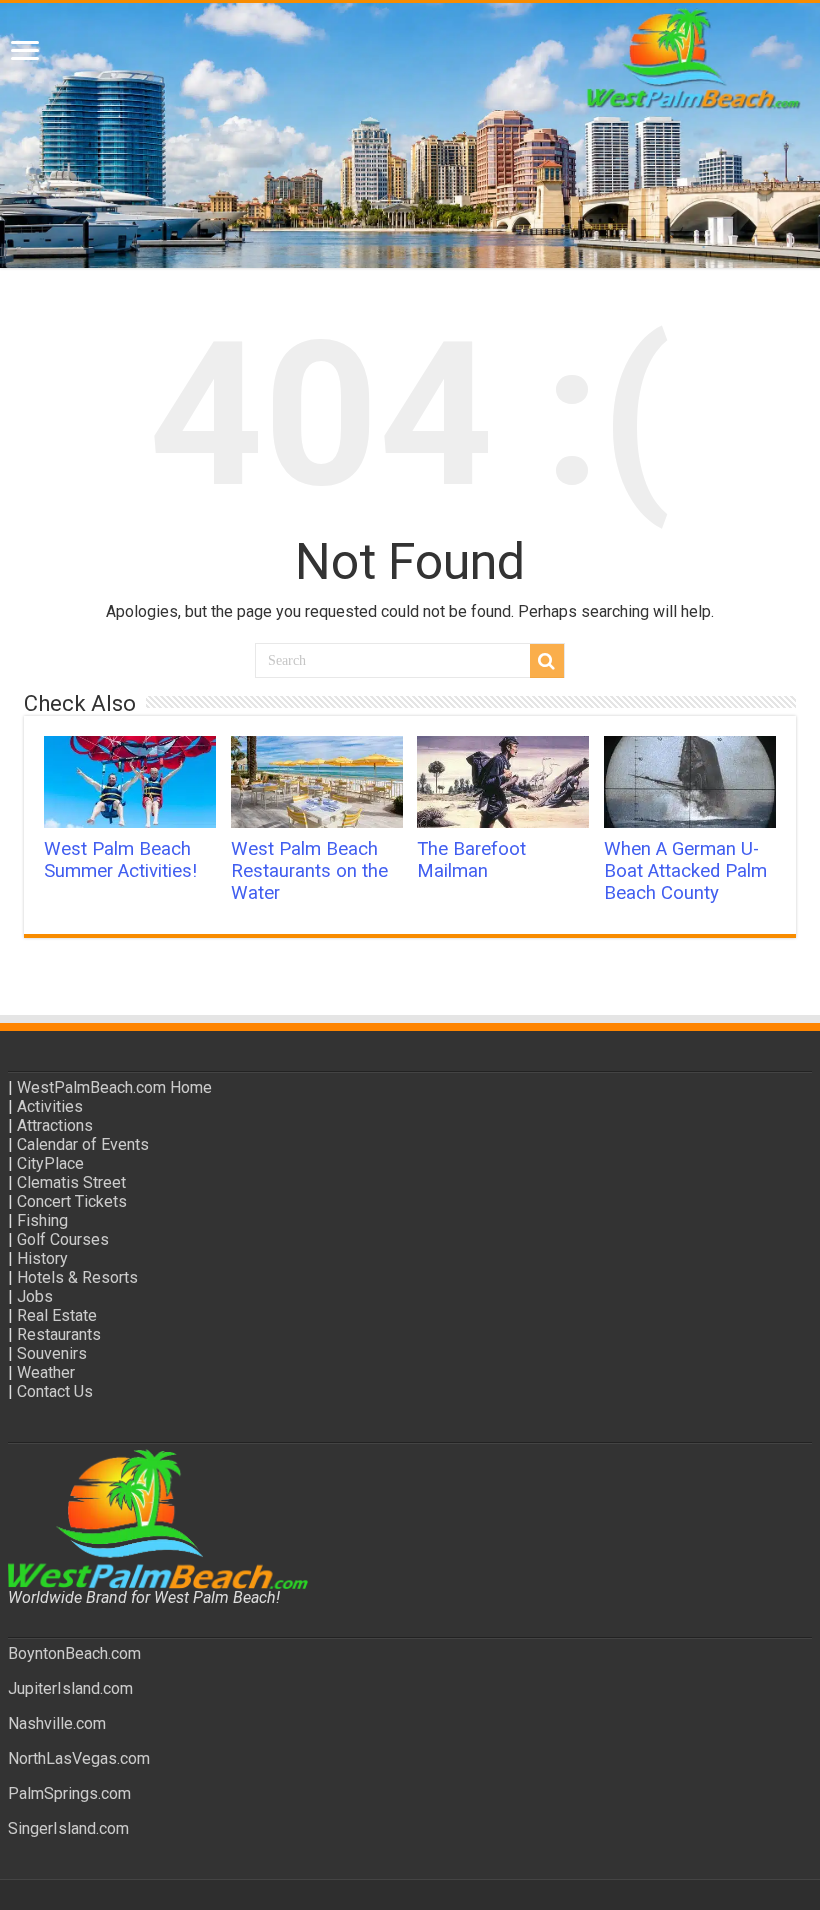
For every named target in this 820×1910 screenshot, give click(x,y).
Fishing (42, 1220)
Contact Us (55, 1391)
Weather (46, 1372)
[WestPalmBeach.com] (410, 135)
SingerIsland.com (68, 1828)
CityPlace (50, 1163)
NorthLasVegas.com (79, 1758)
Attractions (55, 1125)
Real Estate (57, 1315)
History (42, 1258)
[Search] (547, 661)
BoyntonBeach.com (74, 1653)
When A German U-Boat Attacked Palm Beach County (685, 871)
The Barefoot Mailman (471, 860)
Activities (50, 1106)
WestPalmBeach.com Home (114, 1087)
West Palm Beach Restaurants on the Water (309, 871)
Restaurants (59, 1334)
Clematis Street (71, 1182)
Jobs (35, 1296)
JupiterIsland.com (70, 1688)
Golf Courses (63, 1239)
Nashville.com (57, 1723)
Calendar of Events (83, 1144)
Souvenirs (52, 1353)
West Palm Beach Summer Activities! (120, 860)
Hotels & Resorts (77, 1277)
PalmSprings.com (69, 1793)
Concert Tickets (72, 1201)
